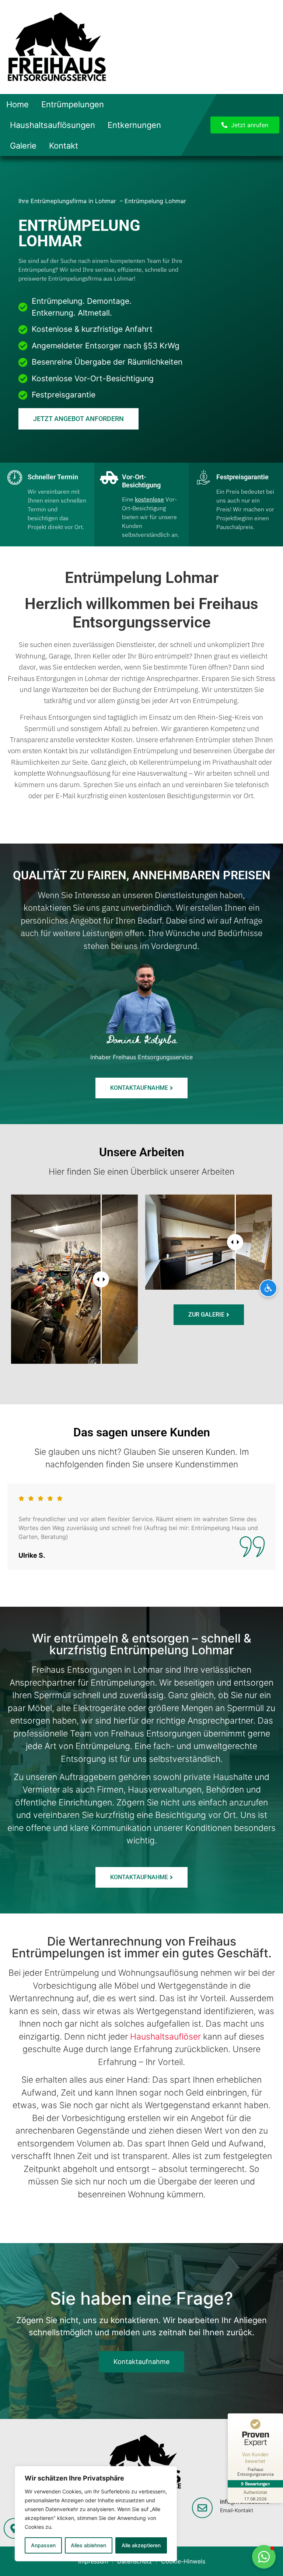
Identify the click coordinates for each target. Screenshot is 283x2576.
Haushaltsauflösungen (53, 125)
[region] (96, 2514)
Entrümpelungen (73, 104)
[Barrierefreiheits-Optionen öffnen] (268, 1288)
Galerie (23, 146)
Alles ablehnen (88, 2545)
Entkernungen (134, 125)
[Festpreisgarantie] (203, 477)
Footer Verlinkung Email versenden (234, 2516)
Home (18, 104)
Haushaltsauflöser (167, 2037)
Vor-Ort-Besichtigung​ (141, 481)
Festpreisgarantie (242, 477)
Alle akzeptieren (141, 2545)
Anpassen (43, 2545)
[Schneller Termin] (15, 477)
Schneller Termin (53, 477)
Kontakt (64, 146)
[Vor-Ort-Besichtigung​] (109, 477)
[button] (264, 2557)
